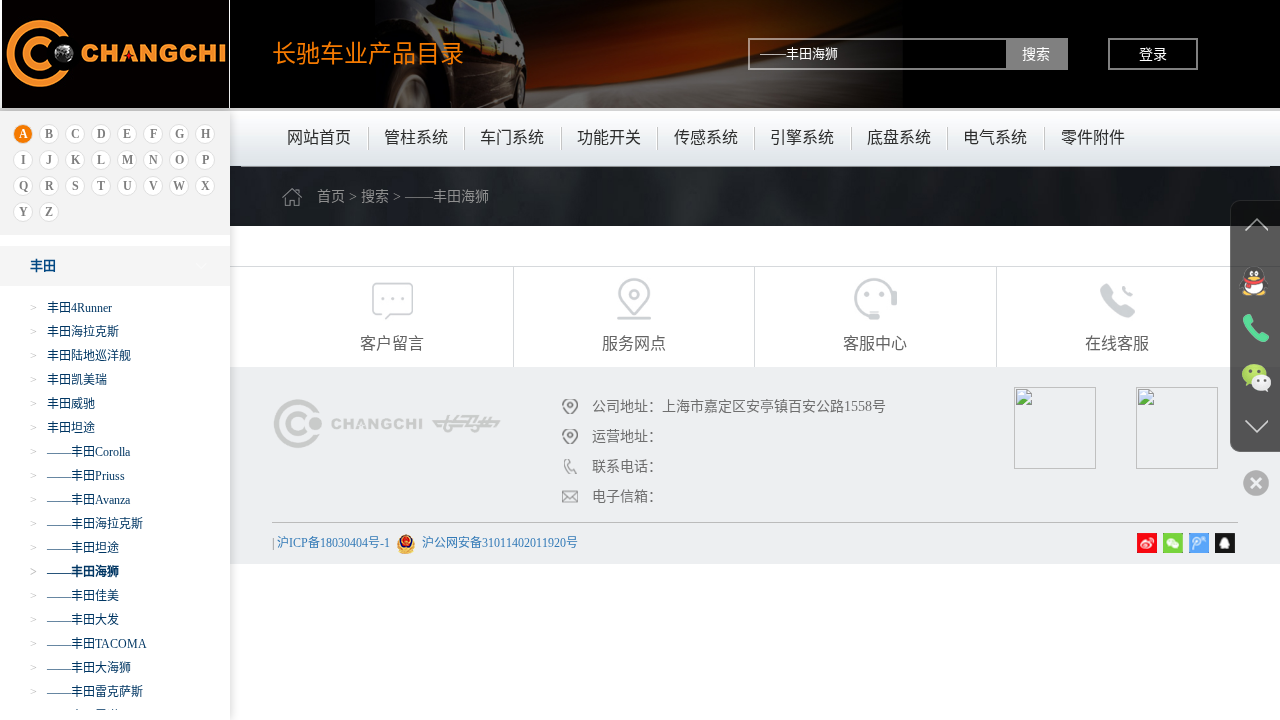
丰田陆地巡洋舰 (80, 356)
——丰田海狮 (74, 572)
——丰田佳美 (74, 596)
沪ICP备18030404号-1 (333, 543)
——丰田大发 (74, 620)
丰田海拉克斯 (74, 332)
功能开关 (609, 137)
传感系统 (706, 137)
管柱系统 (416, 137)
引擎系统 (802, 137)
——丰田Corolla (80, 452)
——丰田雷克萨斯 (86, 692)
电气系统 (995, 137)
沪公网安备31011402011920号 (500, 543)
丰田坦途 (62, 428)
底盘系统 (899, 137)
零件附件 (1093, 137)
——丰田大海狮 (80, 668)
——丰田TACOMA (88, 644)
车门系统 (512, 137)
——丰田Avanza (80, 500)
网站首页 (319, 137)
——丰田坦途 (74, 548)
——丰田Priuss (77, 476)
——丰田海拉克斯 (86, 524)
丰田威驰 (62, 404)
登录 (1153, 54)
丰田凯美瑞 (68, 380)
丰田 (43, 265)
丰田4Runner (71, 308)
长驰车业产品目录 (368, 53)
